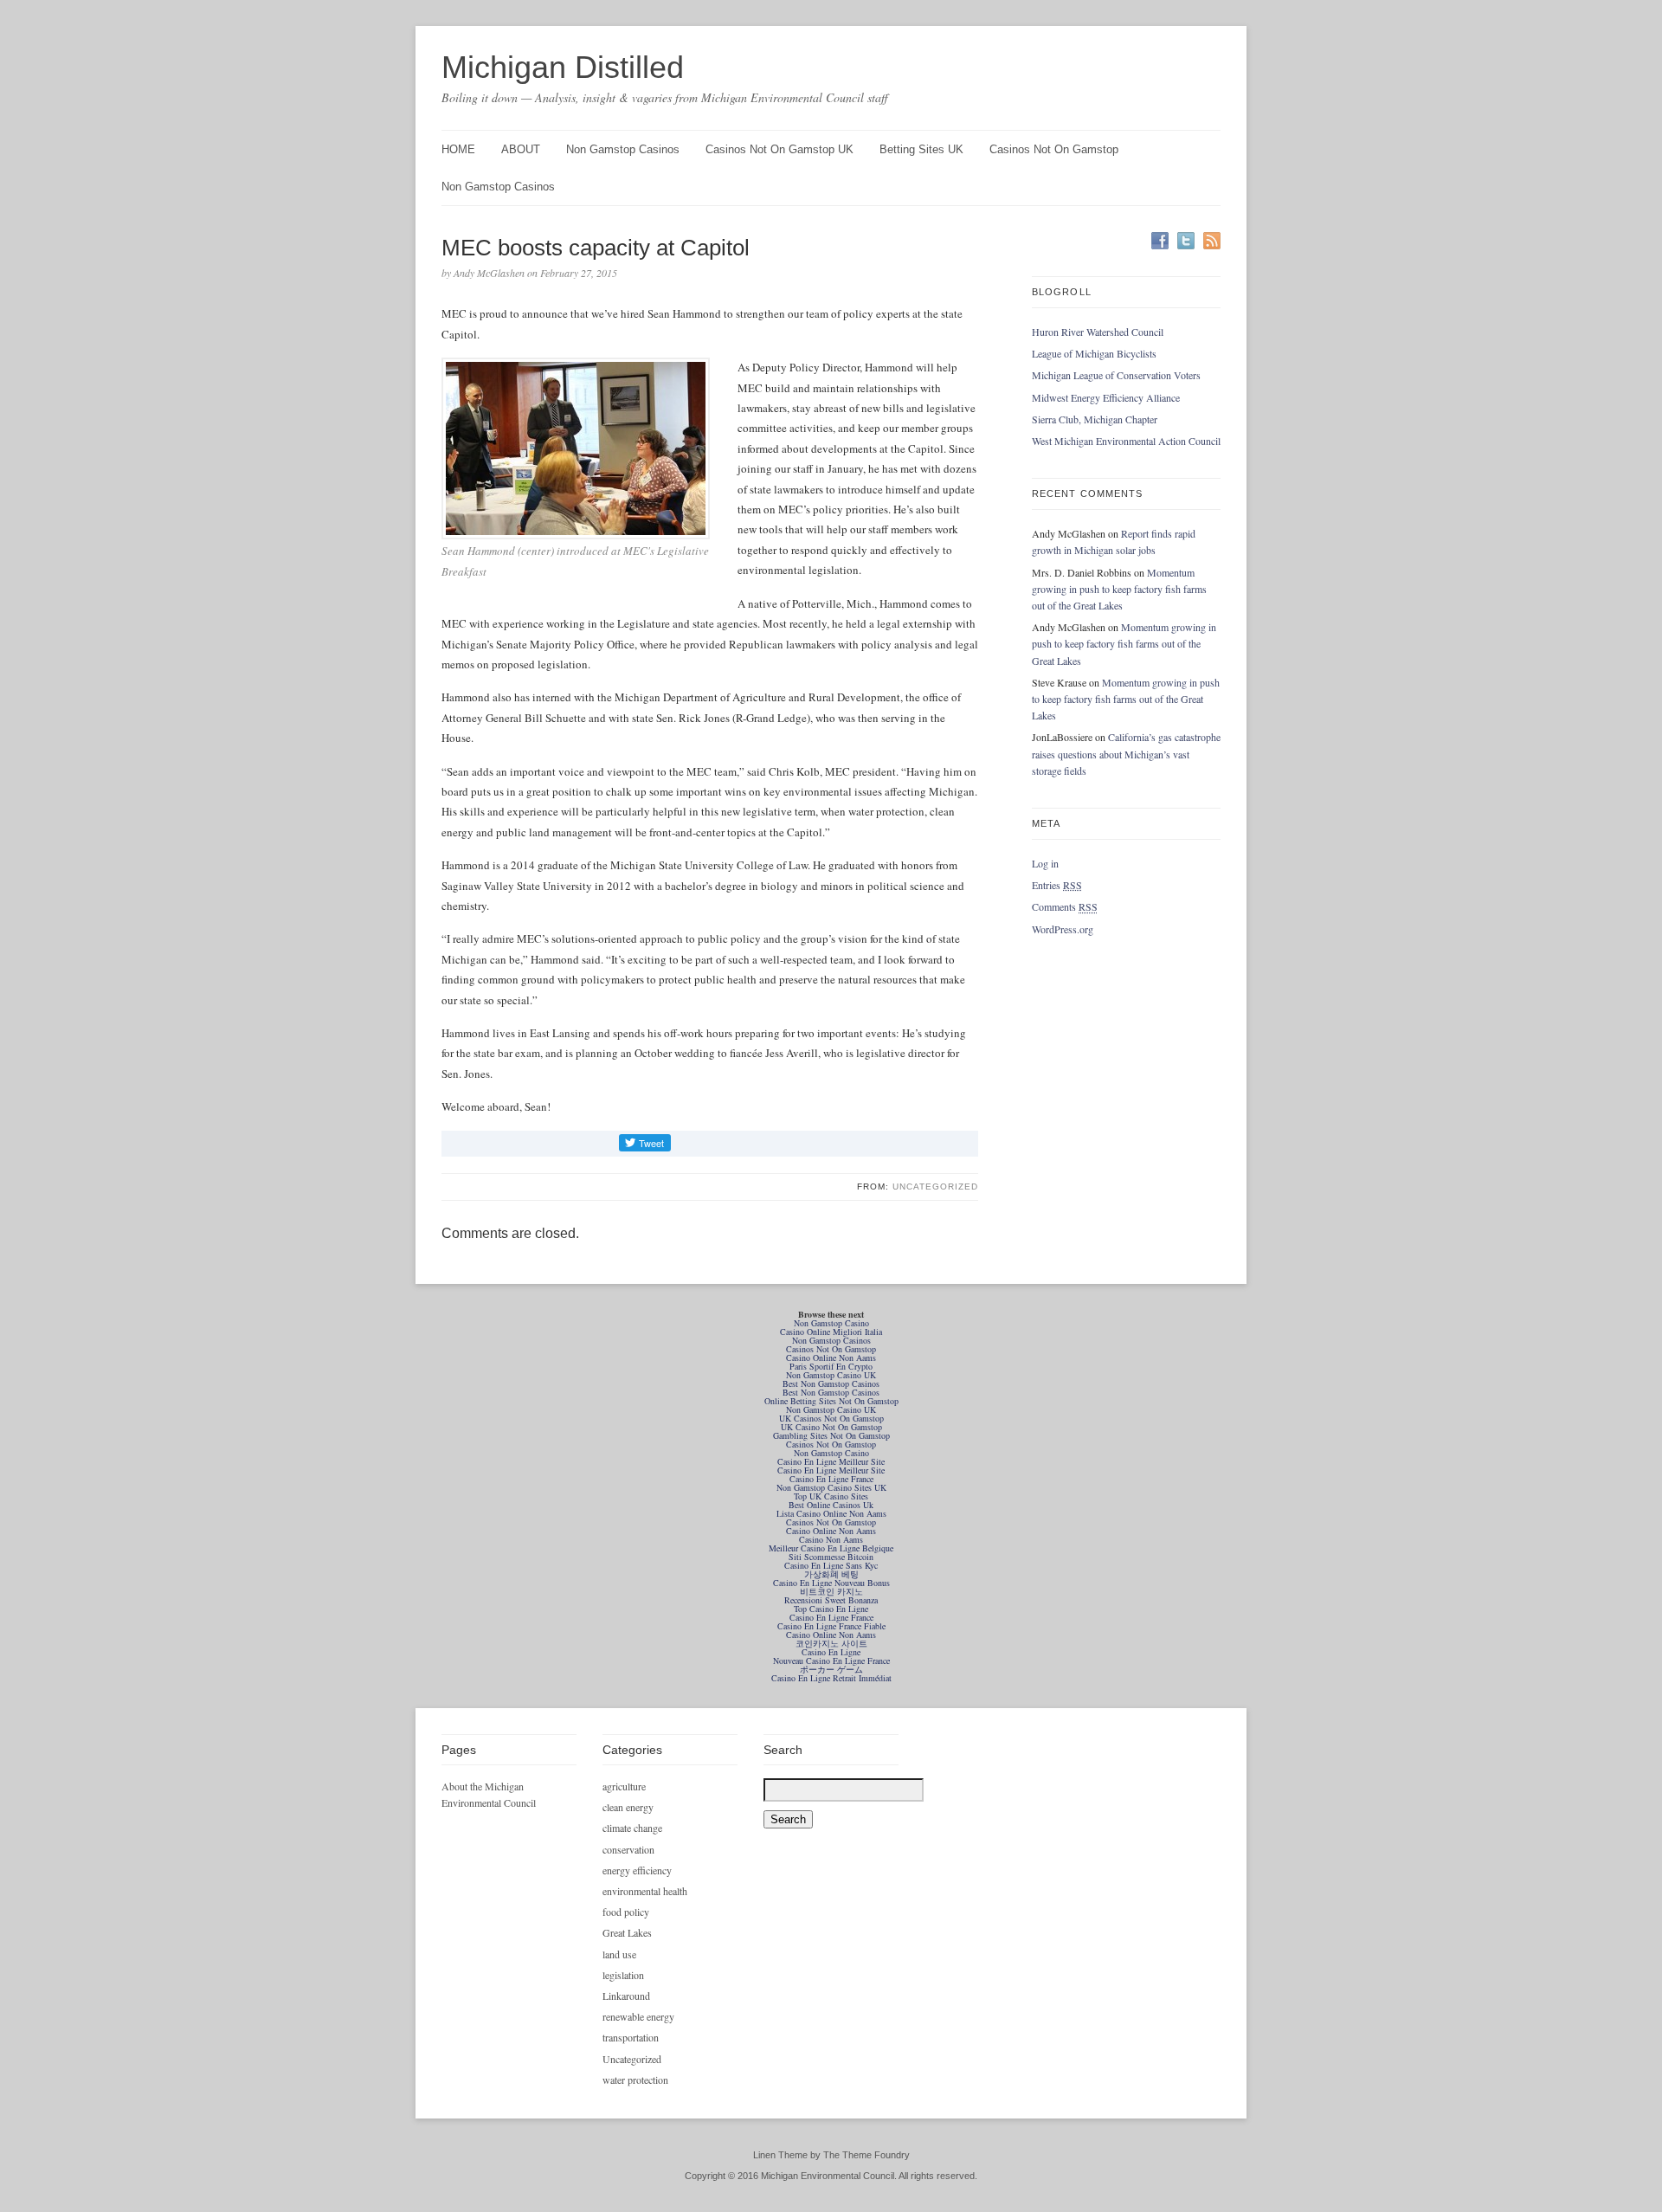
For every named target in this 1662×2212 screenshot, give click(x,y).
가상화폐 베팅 (831, 1574)
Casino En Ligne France (831, 1479)
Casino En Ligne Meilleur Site (831, 1461)
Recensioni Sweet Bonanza (831, 1600)
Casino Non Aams (831, 1539)
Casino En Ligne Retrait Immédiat (831, 1678)
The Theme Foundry (866, 2155)
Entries (1057, 885)
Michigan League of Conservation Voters (1116, 375)
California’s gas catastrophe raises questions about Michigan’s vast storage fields (1126, 753)
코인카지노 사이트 (831, 1643)
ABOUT (521, 149)
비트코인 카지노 (831, 1591)
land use (619, 1954)
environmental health (645, 1891)
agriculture (624, 1786)
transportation (631, 2037)
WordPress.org (1063, 929)
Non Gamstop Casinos (623, 149)
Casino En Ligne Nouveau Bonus (831, 1583)
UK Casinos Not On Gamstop (831, 1418)
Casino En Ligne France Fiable (831, 1626)
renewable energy (638, 2016)
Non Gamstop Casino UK (831, 1375)
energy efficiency (637, 1870)
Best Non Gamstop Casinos (831, 1383)
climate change (632, 1828)
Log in (1045, 863)
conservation (628, 1849)
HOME (458, 149)
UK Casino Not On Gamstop (831, 1427)
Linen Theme (780, 2155)
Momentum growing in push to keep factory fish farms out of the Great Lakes (1119, 589)
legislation (623, 1975)
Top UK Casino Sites (831, 1496)
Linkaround (626, 1996)
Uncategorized (935, 1187)
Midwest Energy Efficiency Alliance (1106, 397)
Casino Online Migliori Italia (831, 1332)
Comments (1065, 906)
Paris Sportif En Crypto (831, 1366)
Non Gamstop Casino (831, 1323)
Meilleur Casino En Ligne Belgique (831, 1548)
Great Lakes (627, 1932)
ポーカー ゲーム (831, 1669)
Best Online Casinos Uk (831, 1505)
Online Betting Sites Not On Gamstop (831, 1401)
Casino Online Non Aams (831, 1358)
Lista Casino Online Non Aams (831, 1513)
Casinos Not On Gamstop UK (779, 149)
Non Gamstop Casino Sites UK (831, 1487)
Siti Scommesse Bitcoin (831, 1557)
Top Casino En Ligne (831, 1609)
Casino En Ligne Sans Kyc (831, 1565)
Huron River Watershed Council (1098, 332)
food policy (626, 1912)
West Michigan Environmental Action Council (1126, 441)
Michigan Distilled (563, 67)
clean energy (628, 1807)
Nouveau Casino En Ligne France (831, 1661)
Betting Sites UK (921, 149)
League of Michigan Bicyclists (1094, 353)
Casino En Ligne (831, 1652)
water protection (635, 2080)
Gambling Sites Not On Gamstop (831, 1435)
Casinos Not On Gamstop (1054, 149)
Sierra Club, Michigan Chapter (1095, 419)
